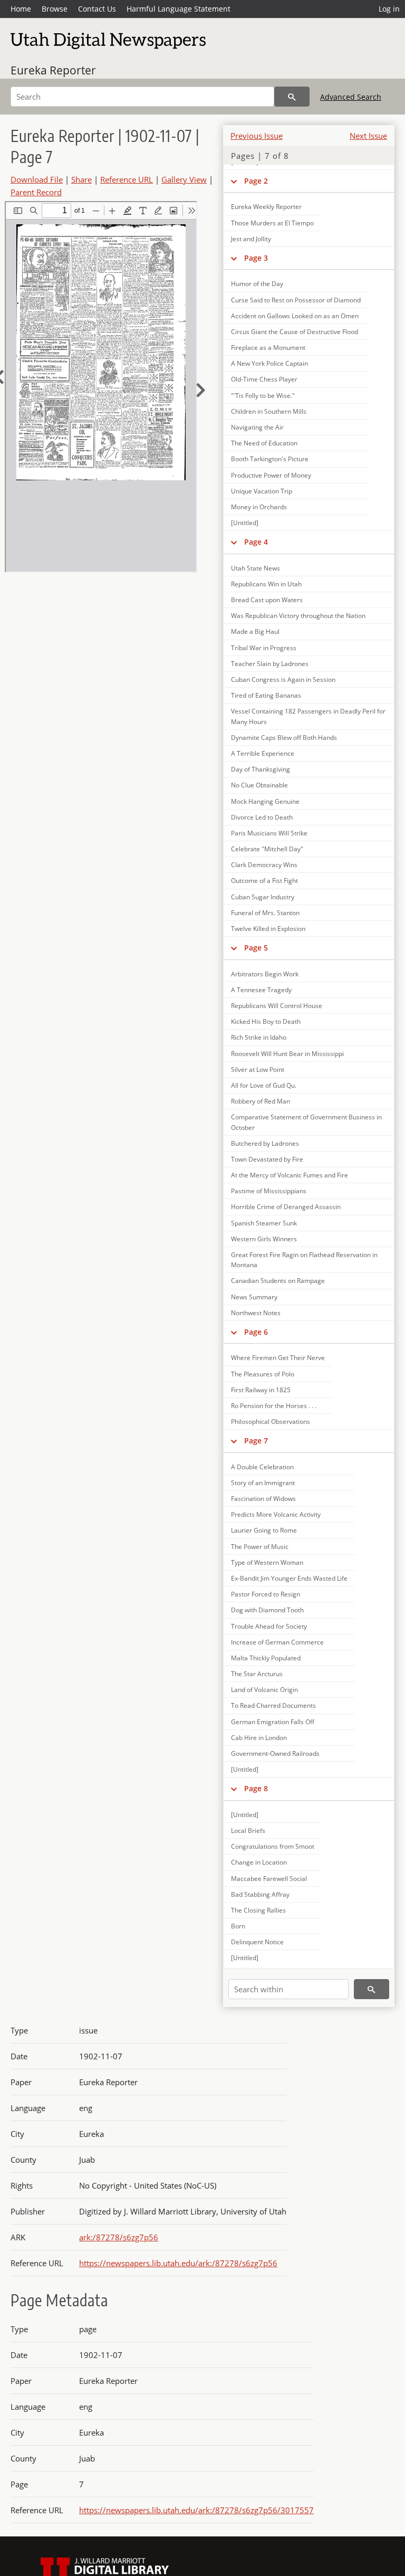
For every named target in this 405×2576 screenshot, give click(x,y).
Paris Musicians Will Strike (269, 833)
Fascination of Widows (263, 1499)
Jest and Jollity (251, 239)
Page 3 (256, 258)
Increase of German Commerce (277, 1642)
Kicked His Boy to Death (266, 1021)
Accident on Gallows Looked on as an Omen (295, 316)
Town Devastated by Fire (267, 1159)
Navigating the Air (257, 427)
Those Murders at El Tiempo (272, 223)
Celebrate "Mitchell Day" (267, 849)
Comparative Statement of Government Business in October (306, 1122)
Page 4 (256, 542)
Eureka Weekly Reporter (266, 207)
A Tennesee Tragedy (261, 990)
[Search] (292, 97)
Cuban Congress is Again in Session (283, 679)
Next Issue (368, 136)
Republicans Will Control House (277, 1006)
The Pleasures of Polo (263, 1374)
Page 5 (256, 948)
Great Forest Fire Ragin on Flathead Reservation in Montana (304, 1260)
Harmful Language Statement (179, 9)
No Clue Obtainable (259, 785)
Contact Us (97, 9)
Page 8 (256, 1788)
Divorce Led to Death (262, 817)
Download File (37, 179)
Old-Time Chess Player (264, 379)
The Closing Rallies (258, 1910)
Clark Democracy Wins (264, 865)
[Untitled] (245, 523)
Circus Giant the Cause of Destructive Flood (295, 332)
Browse (55, 9)
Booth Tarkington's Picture (270, 459)
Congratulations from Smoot (273, 1846)
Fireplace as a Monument (268, 348)
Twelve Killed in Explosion (268, 929)
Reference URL (127, 179)
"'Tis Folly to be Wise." (263, 396)
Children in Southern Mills (269, 411)
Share (81, 179)
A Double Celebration (262, 1467)
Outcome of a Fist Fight (264, 881)
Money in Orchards (259, 507)
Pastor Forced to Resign (266, 1594)
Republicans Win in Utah (266, 584)
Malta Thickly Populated (266, 1658)
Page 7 (256, 1441)
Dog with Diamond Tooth (267, 1610)
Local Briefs (248, 1831)
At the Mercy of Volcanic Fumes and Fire (290, 1175)
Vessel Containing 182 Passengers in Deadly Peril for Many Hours (308, 716)
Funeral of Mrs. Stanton (265, 913)
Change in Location (259, 1862)
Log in (389, 9)
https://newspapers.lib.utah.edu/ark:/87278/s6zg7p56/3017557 (196, 2510)
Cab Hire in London (259, 1738)
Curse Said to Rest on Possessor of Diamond (296, 300)
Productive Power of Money (271, 475)
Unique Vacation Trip (262, 491)
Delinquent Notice (257, 1942)
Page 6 (256, 1332)
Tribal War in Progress (264, 648)
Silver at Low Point (258, 1070)
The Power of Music (260, 1547)
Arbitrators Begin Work (265, 974)
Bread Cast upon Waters (267, 600)
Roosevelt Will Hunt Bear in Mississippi (287, 1054)
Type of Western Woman (267, 1562)
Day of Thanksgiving (261, 769)
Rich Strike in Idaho (259, 1037)
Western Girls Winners (264, 1239)
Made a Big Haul (255, 631)
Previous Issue (257, 136)
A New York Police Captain (269, 363)
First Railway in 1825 (261, 1390)
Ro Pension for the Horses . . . (274, 1406)
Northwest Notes (256, 1313)
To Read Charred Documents (273, 1705)
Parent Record (36, 192)
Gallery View (184, 179)
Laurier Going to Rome (264, 1530)
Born (238, 1926)
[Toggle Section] (234, 258)
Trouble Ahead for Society (269, 1626)
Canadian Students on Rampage (278, 1281)
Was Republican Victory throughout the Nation (298, 616)
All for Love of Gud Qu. (264, 1085)
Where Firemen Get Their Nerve (278, 1358)
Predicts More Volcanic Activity (276, 1514)
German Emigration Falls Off (273, 1722)
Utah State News (255, 568)
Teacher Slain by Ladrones (270, 664)
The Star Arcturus (257, 1674)
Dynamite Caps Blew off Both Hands (284, 738)
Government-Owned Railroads (275, 1753)
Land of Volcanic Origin (264, 1690)
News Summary (254, 1297)
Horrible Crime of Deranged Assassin (286, 1207)
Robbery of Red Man (261, 1101)
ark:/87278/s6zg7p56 (119, 2237)
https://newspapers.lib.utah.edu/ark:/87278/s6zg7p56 (178, 2263)
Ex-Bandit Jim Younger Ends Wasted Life (289, 1578)
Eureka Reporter (53, 70)
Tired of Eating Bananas (266, 695)
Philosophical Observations (271, 1422)
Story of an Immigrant (263, 1483)
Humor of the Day (257, 284)
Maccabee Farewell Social (269, 1879)
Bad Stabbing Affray (260, 1894)
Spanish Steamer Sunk (264, 1223)
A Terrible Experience (263, 753)
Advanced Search (351, 97)
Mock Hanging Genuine (265, 801)
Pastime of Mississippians (269, 1191)
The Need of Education (264, 443)
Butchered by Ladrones (265, 1143)
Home (21, 9)
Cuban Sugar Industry (263, 897)
